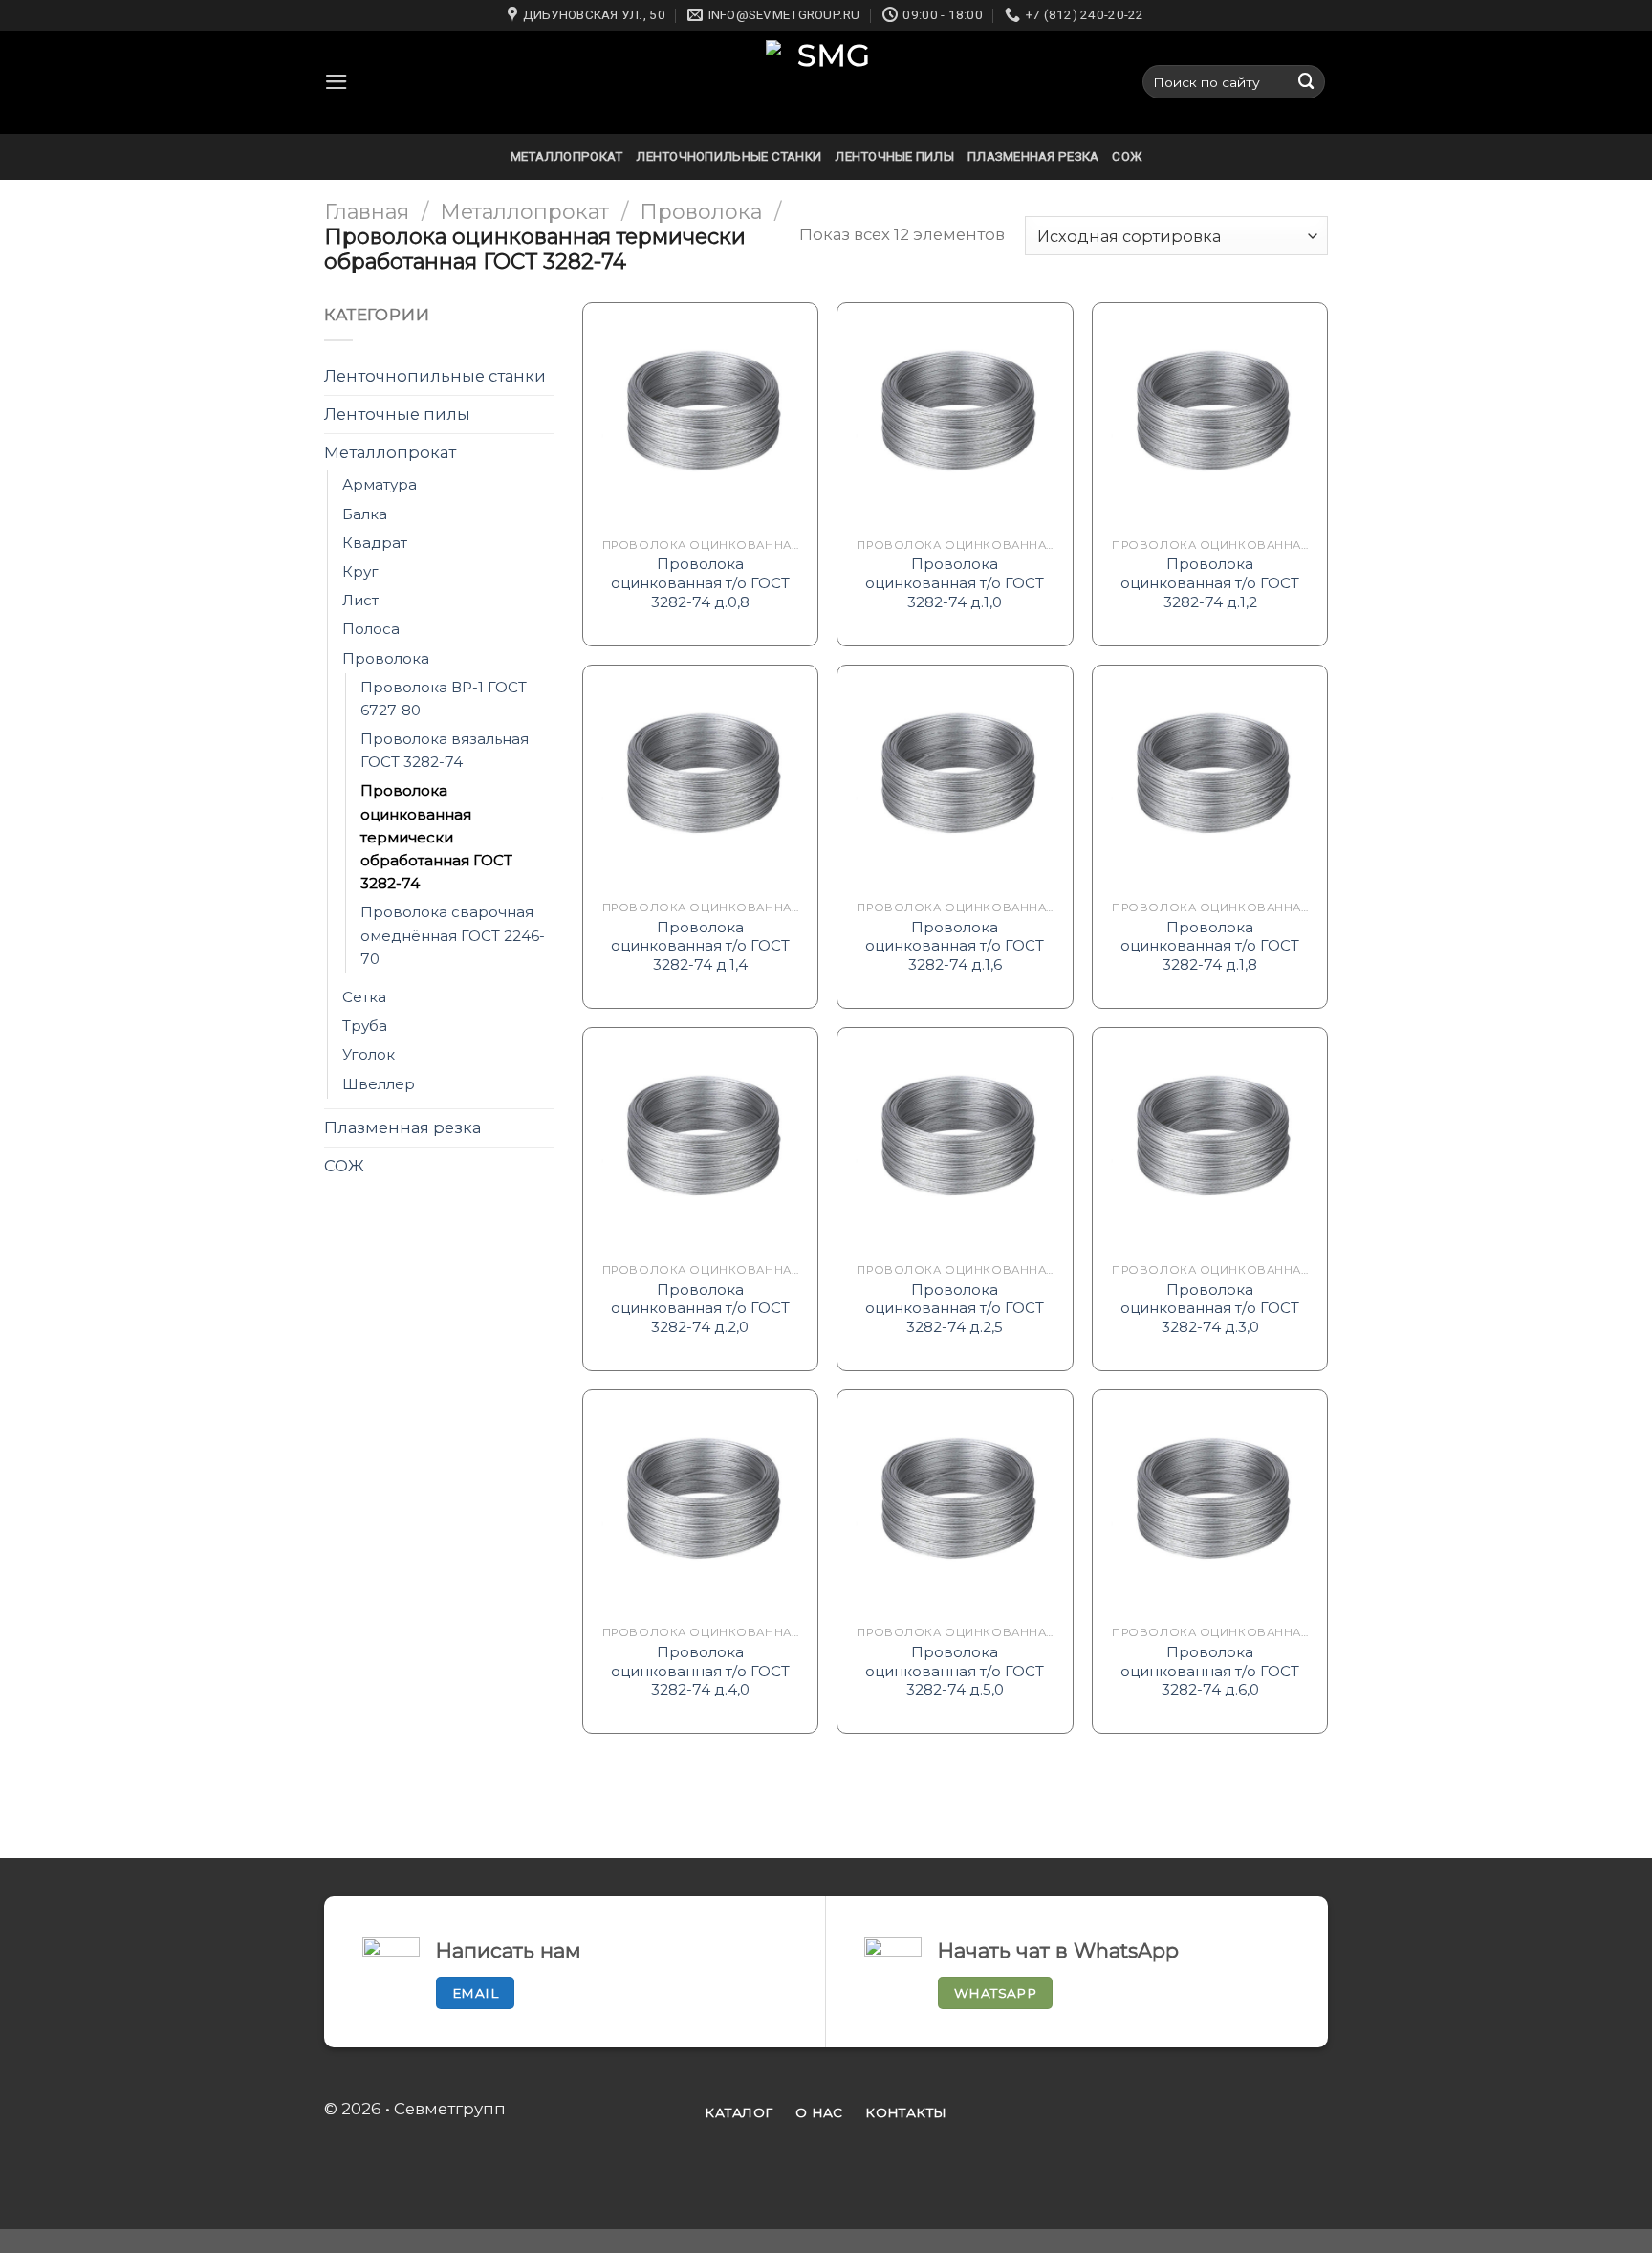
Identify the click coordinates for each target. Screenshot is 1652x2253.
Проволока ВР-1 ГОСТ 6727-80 (444, 699)
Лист (360, 600)
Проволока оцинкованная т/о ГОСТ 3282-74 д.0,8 (700, 582)
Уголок (369, 1054)
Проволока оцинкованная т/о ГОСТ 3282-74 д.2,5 (955, 1308)
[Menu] (337, 82)
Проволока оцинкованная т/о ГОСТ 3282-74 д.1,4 (700, 946)
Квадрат (375, 543)
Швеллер (379, 1084)
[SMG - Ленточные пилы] (826, 82)
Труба (365, 1026)
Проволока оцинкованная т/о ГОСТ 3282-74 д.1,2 (1210, 582)
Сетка (364, 997)
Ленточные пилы (894, 156)
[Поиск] (1307, 82)
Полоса (371, 629)
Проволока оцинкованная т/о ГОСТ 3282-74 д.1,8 (1210, 946)
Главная (367, 211)
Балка (365, 514)
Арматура (380, 484)
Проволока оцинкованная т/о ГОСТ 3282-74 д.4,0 (700, 1671)
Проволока (701, 211)
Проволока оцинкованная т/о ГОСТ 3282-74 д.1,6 (955, 946)
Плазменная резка (1033, 156)
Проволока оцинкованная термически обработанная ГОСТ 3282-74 (436, 838)
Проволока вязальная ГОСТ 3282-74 (445, 750)
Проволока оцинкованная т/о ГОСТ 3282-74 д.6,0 (1210, 1671)
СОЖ (1127, 156)
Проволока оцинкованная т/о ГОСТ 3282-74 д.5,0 (955, 1671)
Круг (360, 571)
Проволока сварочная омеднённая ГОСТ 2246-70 (453, 935)
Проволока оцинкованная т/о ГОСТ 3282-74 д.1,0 (955, 582)
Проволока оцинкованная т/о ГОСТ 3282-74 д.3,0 (1210, 1308)
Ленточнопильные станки (728, 156)
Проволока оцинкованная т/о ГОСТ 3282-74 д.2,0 (700, 1308)
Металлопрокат (567, 156)
